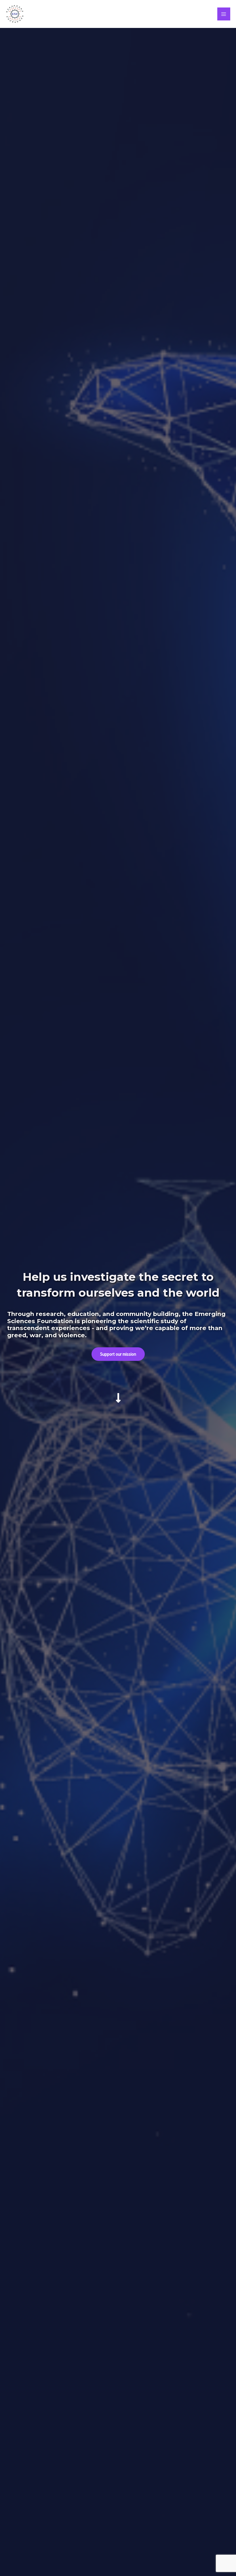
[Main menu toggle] (224, 14)
